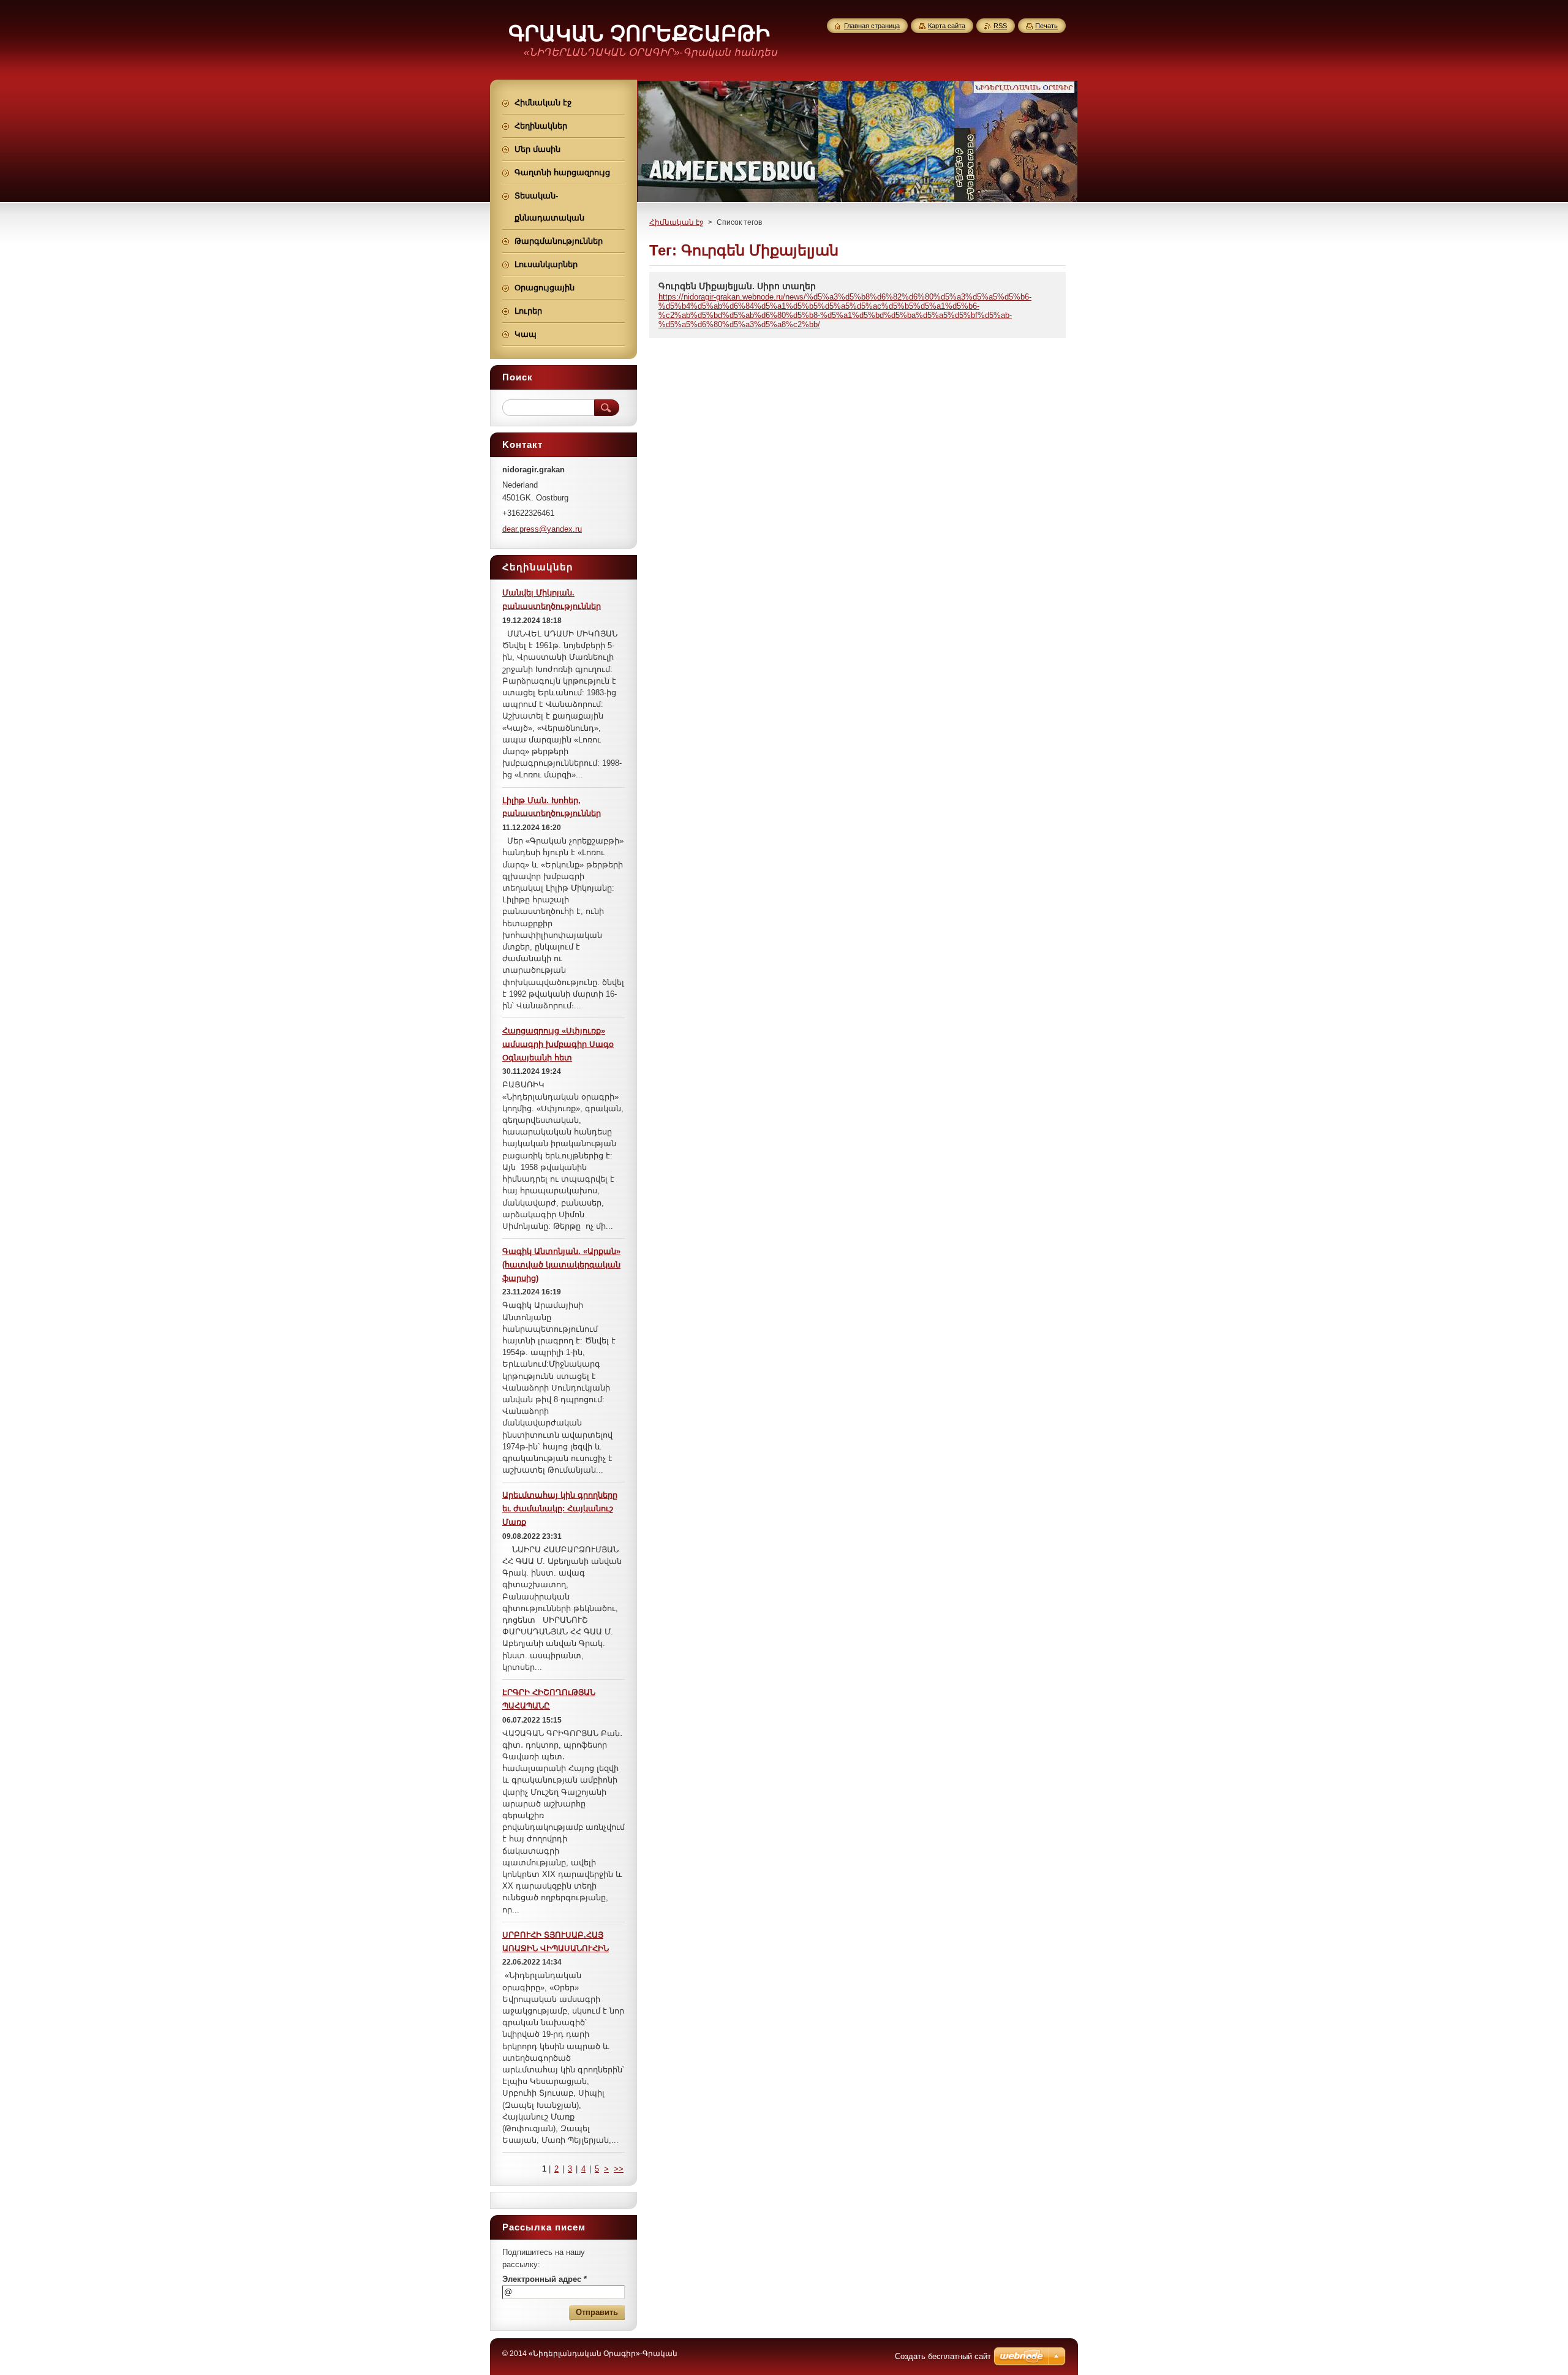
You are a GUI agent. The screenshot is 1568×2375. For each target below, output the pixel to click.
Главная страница (872, 26)
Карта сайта (947, 26)
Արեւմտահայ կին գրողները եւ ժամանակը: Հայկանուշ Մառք (560, 1508)
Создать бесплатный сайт (943, 2356)
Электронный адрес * (545, 2279)
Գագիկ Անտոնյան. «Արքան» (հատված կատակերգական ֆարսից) (561, 1265)
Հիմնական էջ (677, 222)
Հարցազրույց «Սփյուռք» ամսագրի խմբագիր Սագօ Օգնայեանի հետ (558, 1044)
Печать (1046, 26)
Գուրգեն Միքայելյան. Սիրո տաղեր (737, 286)
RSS (1000, 26)
